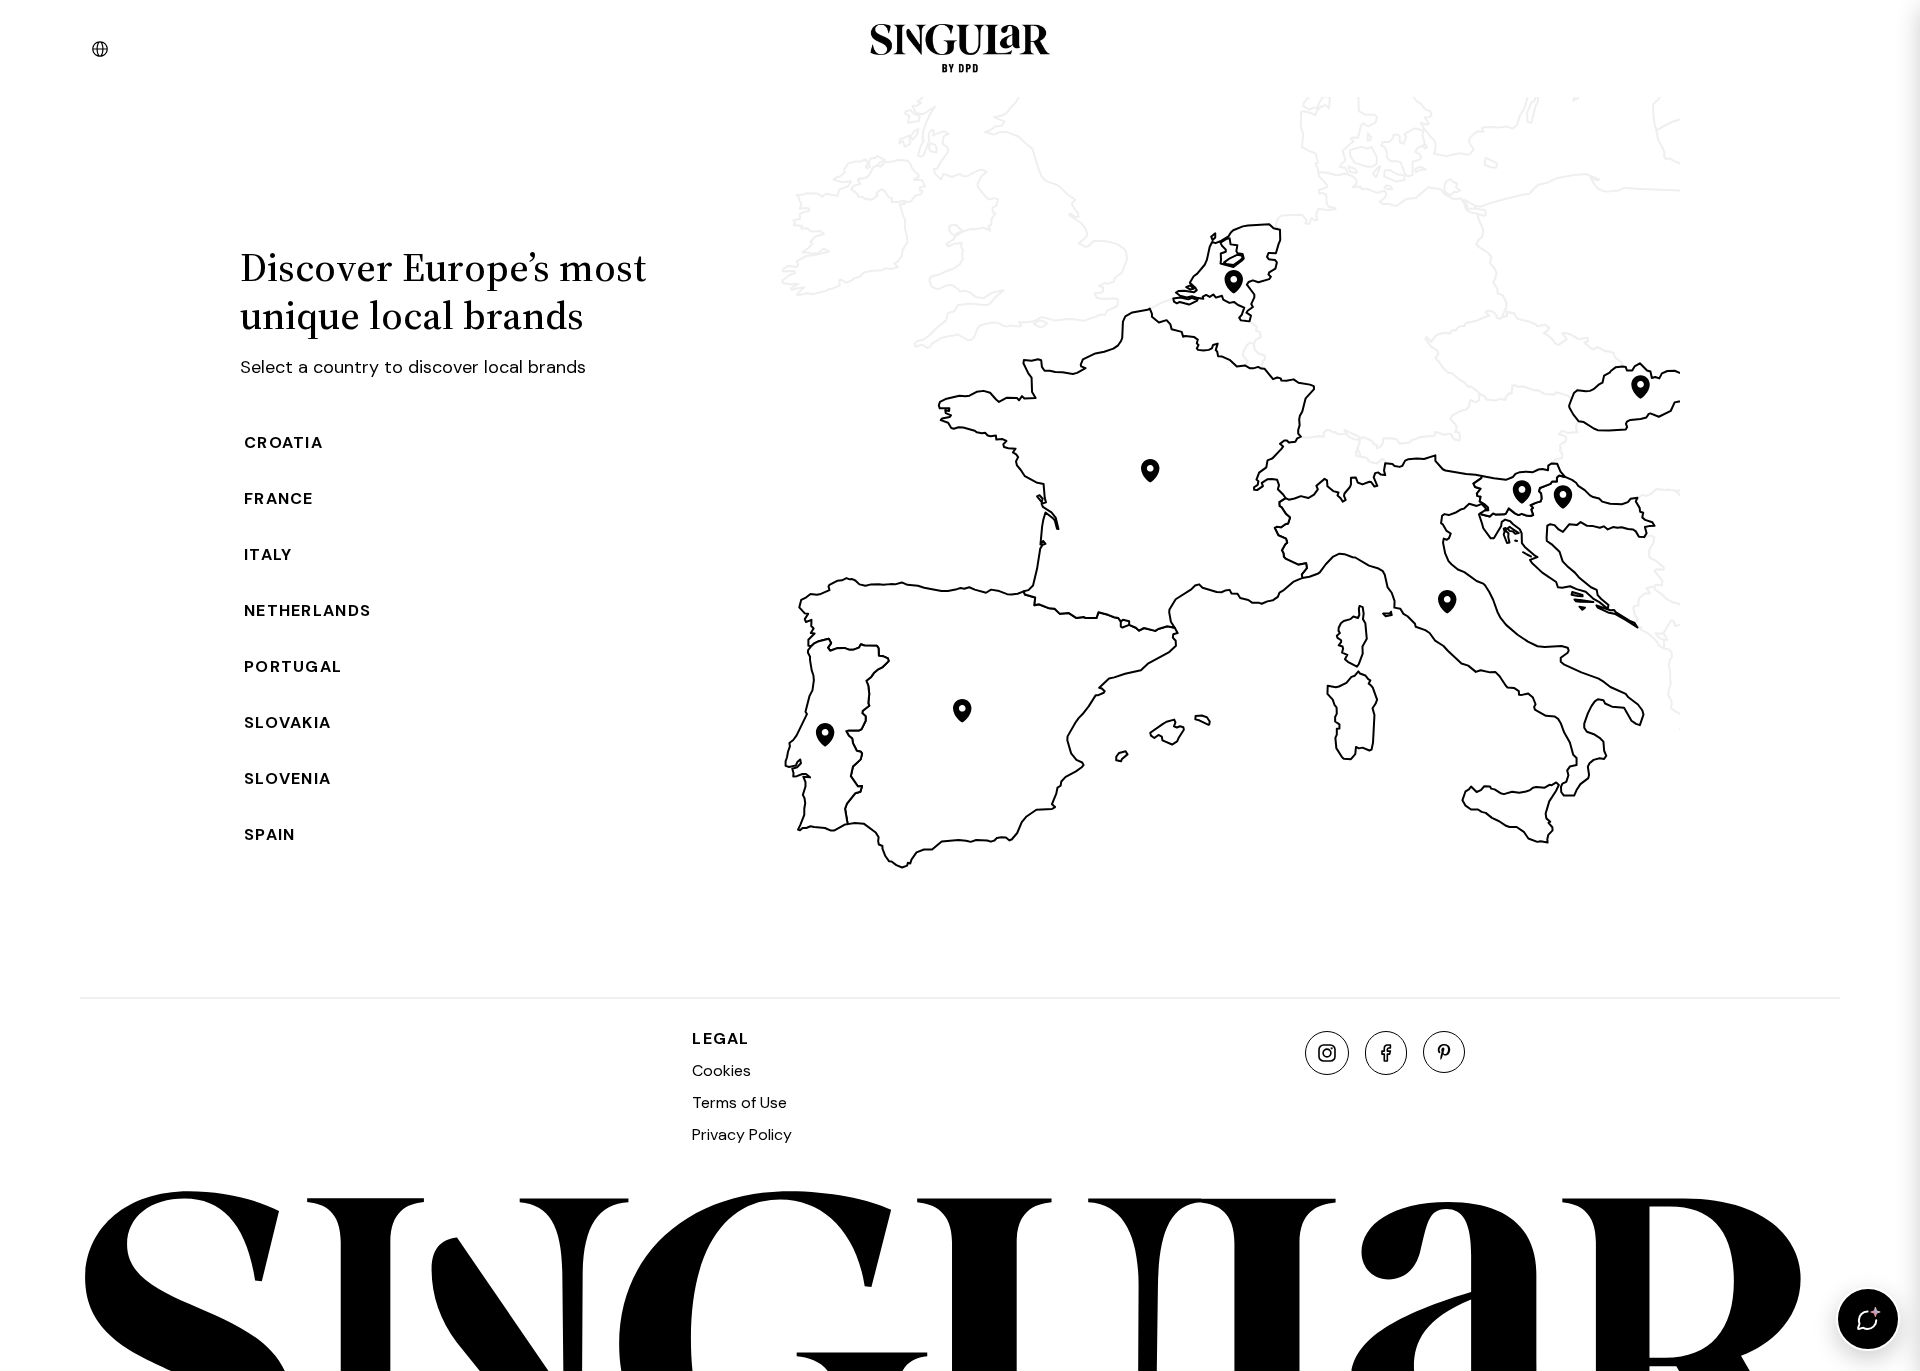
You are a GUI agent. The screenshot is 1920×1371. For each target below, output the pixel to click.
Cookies (721, 1070)
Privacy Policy (742, 1134)
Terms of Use (739, 1102)
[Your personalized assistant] (1868, 1319)
